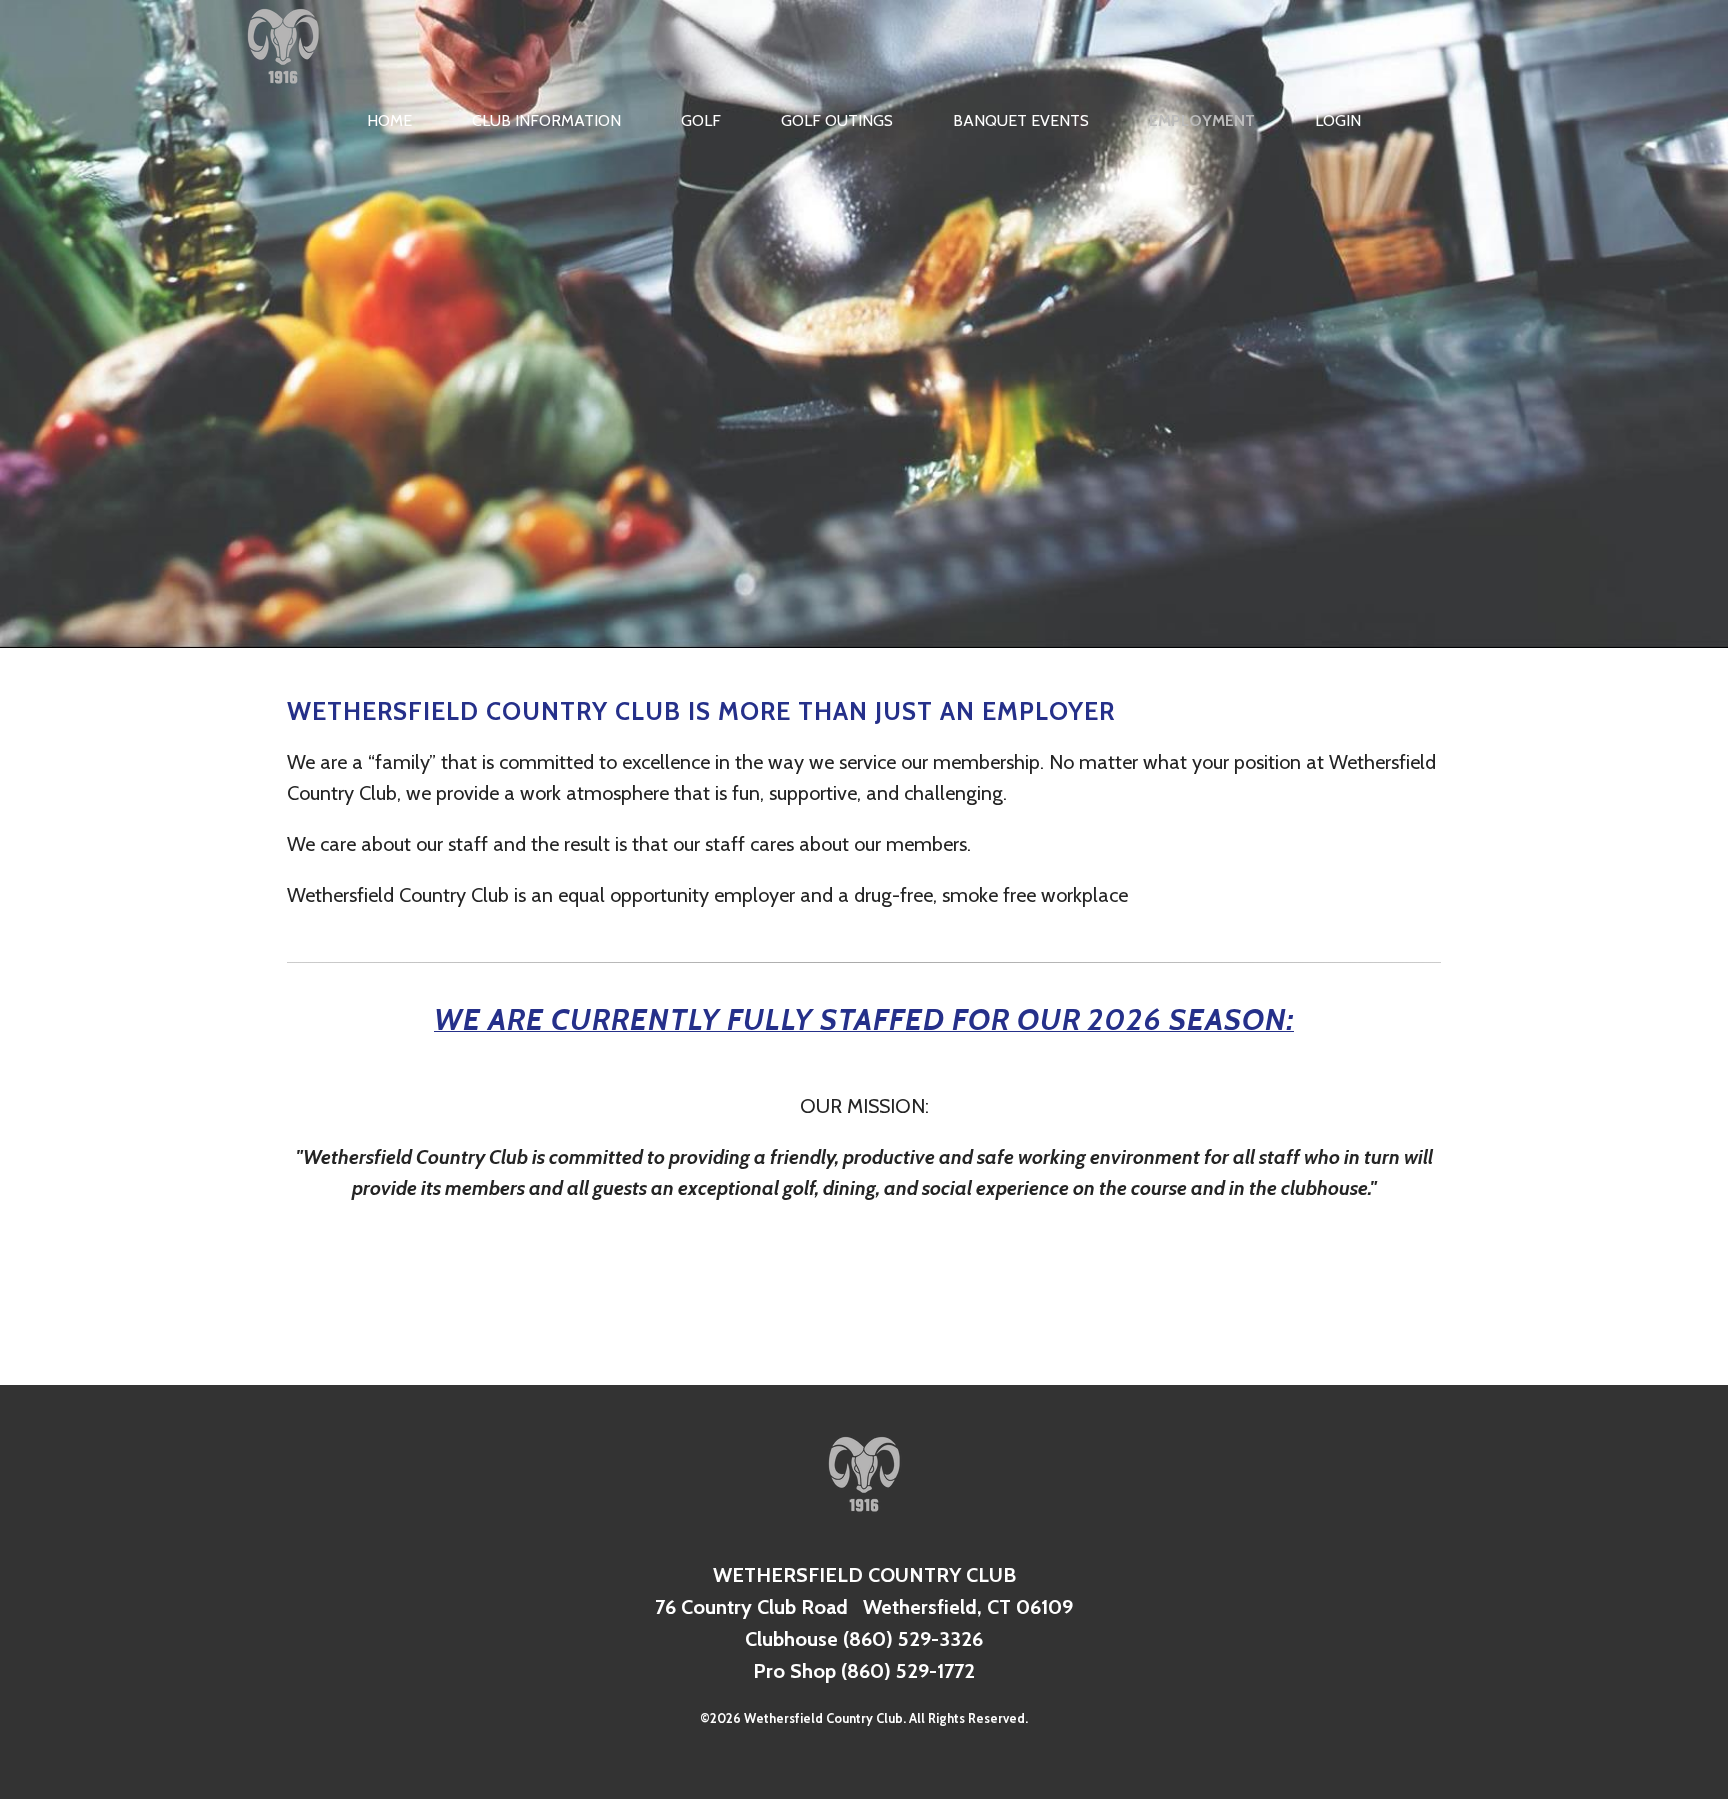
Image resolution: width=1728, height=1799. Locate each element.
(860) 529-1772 (908, 1671)
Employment (1202, 120)
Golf (701, 120)
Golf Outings (837, 120)
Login (1338, 120)
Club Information (546, 120)
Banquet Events (1021, 120)
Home (389, 120)
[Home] (283, 89)
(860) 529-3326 (913, 1639)
